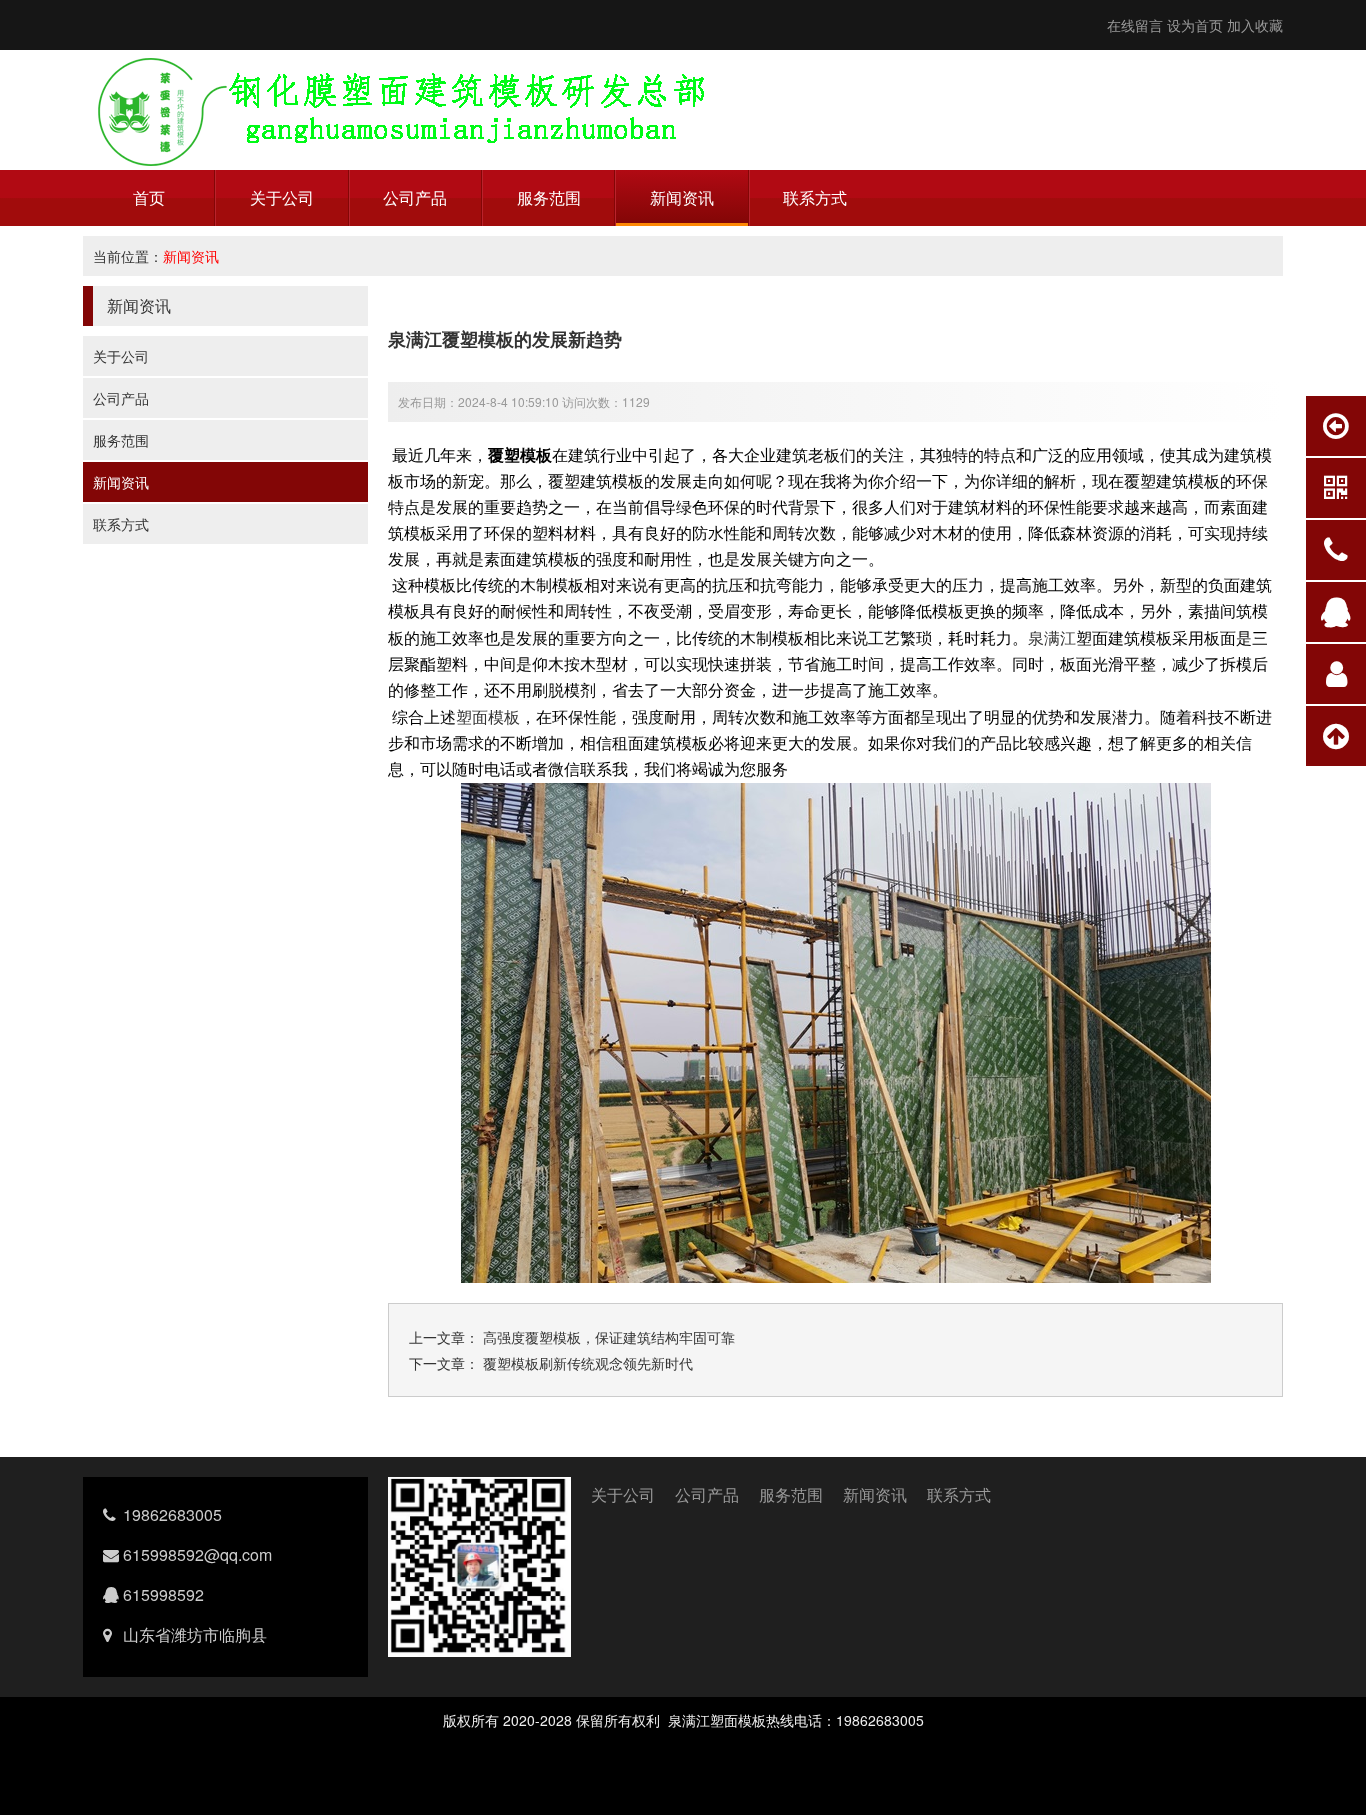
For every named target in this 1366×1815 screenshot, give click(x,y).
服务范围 (549, 197)
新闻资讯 (682, 197)
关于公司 (282, 197)
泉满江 (1052, 637)
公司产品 (415, 197)
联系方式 (815, 197)
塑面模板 (488, 716)
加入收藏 (1255, 25)
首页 (149, 197)
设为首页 (1195, 25)
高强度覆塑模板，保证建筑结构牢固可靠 (607, 1337)
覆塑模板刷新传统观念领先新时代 (586, 1363)
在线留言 (1135, 25)
